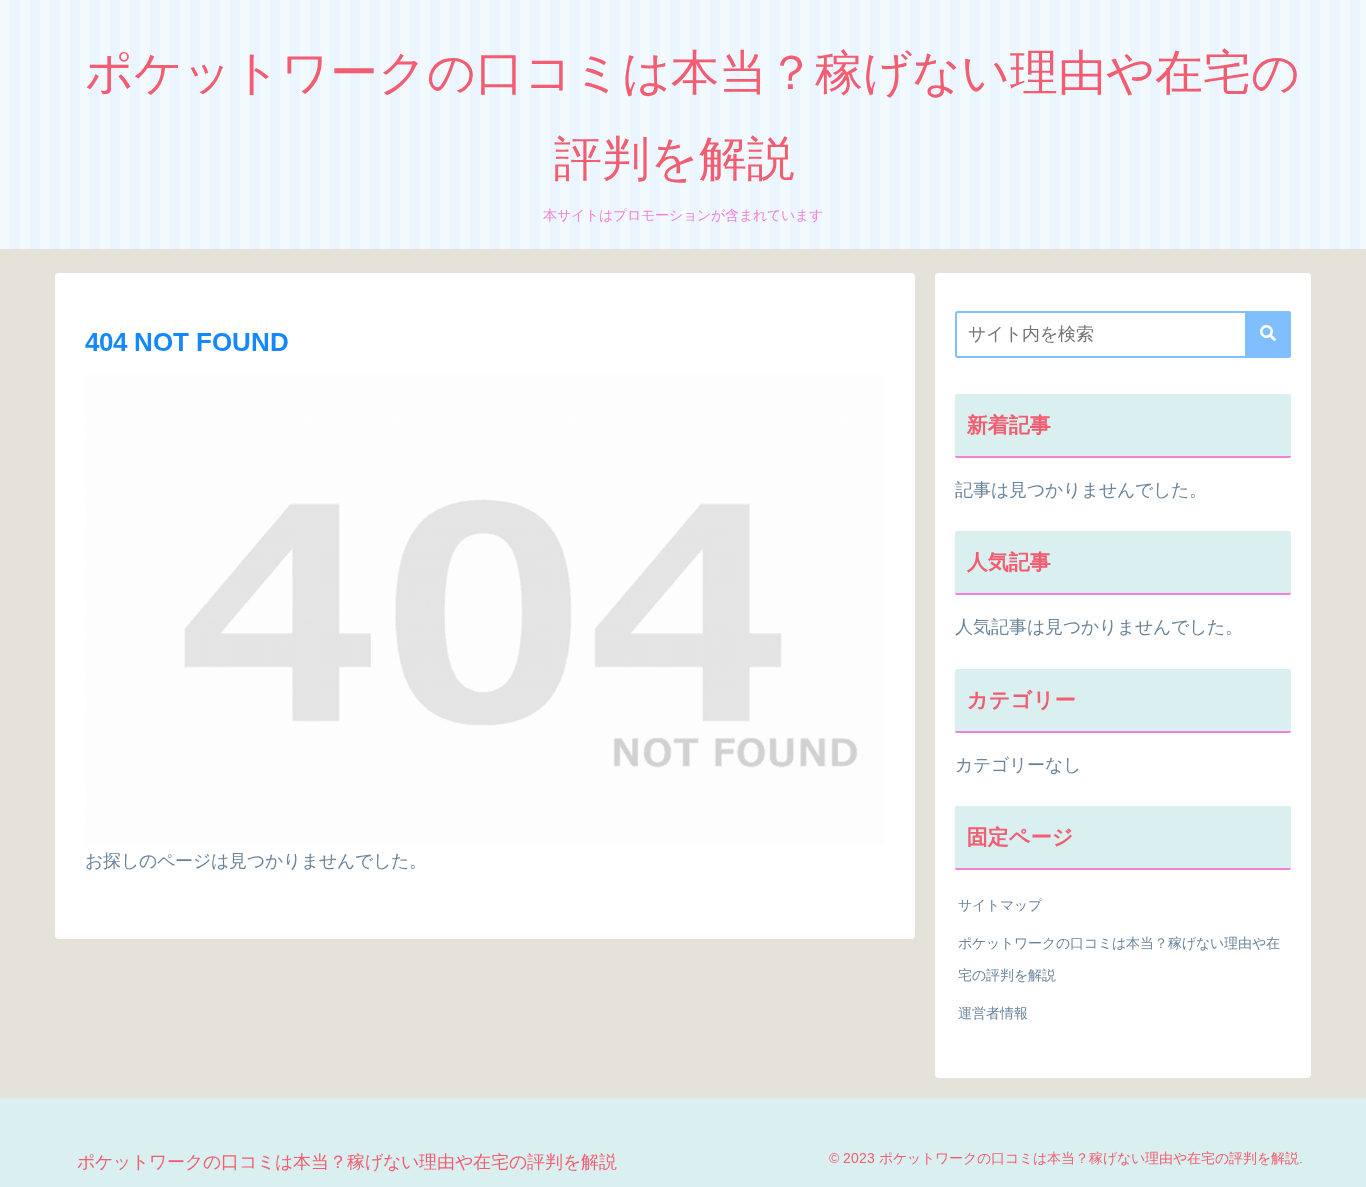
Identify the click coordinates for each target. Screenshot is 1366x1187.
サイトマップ (1000, 905)
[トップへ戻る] (1336, 1157)
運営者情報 (993, 1013)
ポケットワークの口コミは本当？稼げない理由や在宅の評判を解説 (1119, 959)
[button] (1268, 334)
